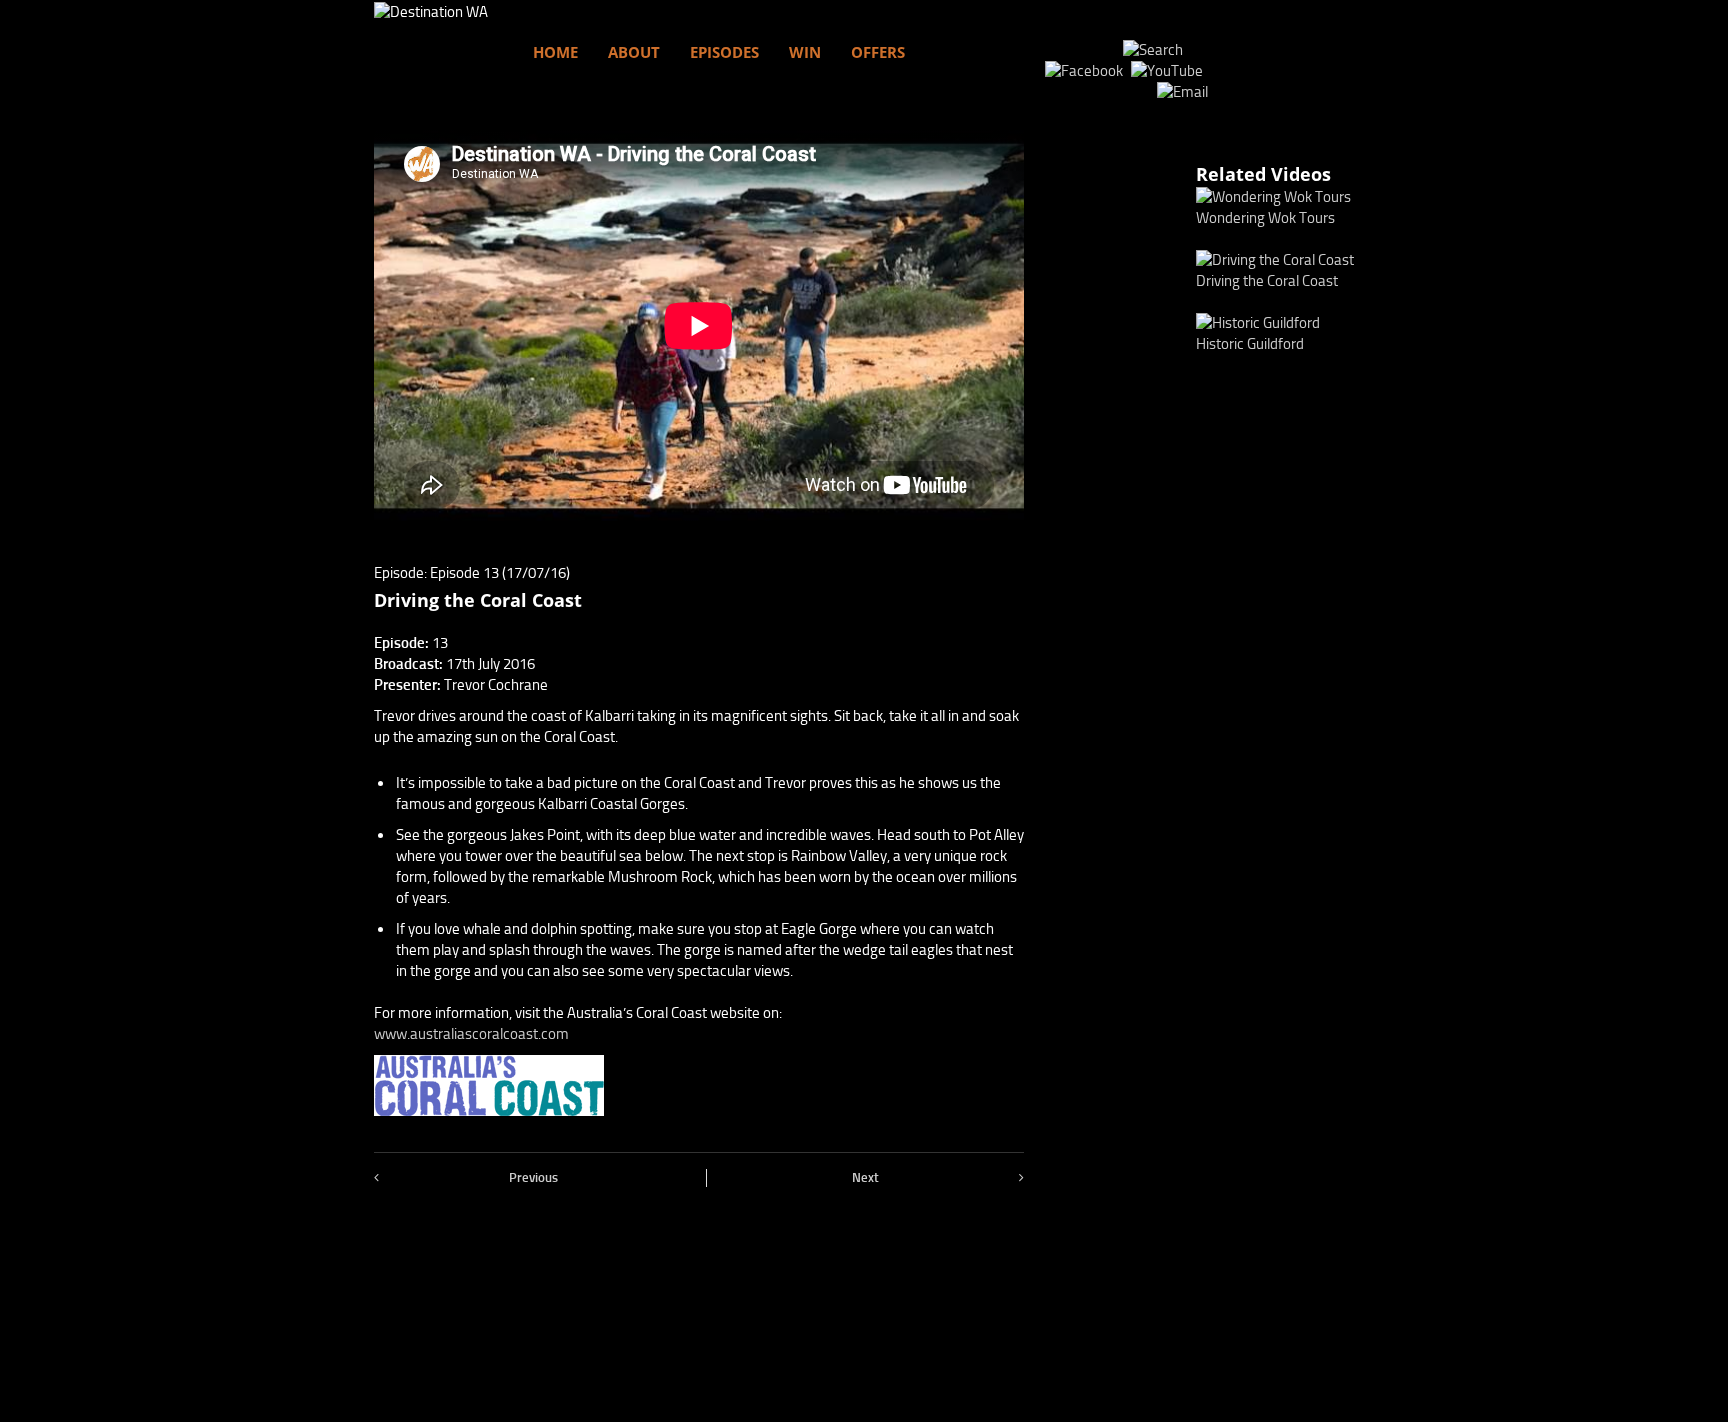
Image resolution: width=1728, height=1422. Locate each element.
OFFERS (878, 52)
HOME (555, 52)
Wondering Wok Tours (1265, 218)
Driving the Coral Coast (1267, 281)
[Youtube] (1169, 71)
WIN (805, 52)
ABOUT (634, 52)
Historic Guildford (1250, 344)
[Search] (1153, 50)
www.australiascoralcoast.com (471, 1034)
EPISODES (724, 52)
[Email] (1182, 92)
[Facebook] (1086, 71)
